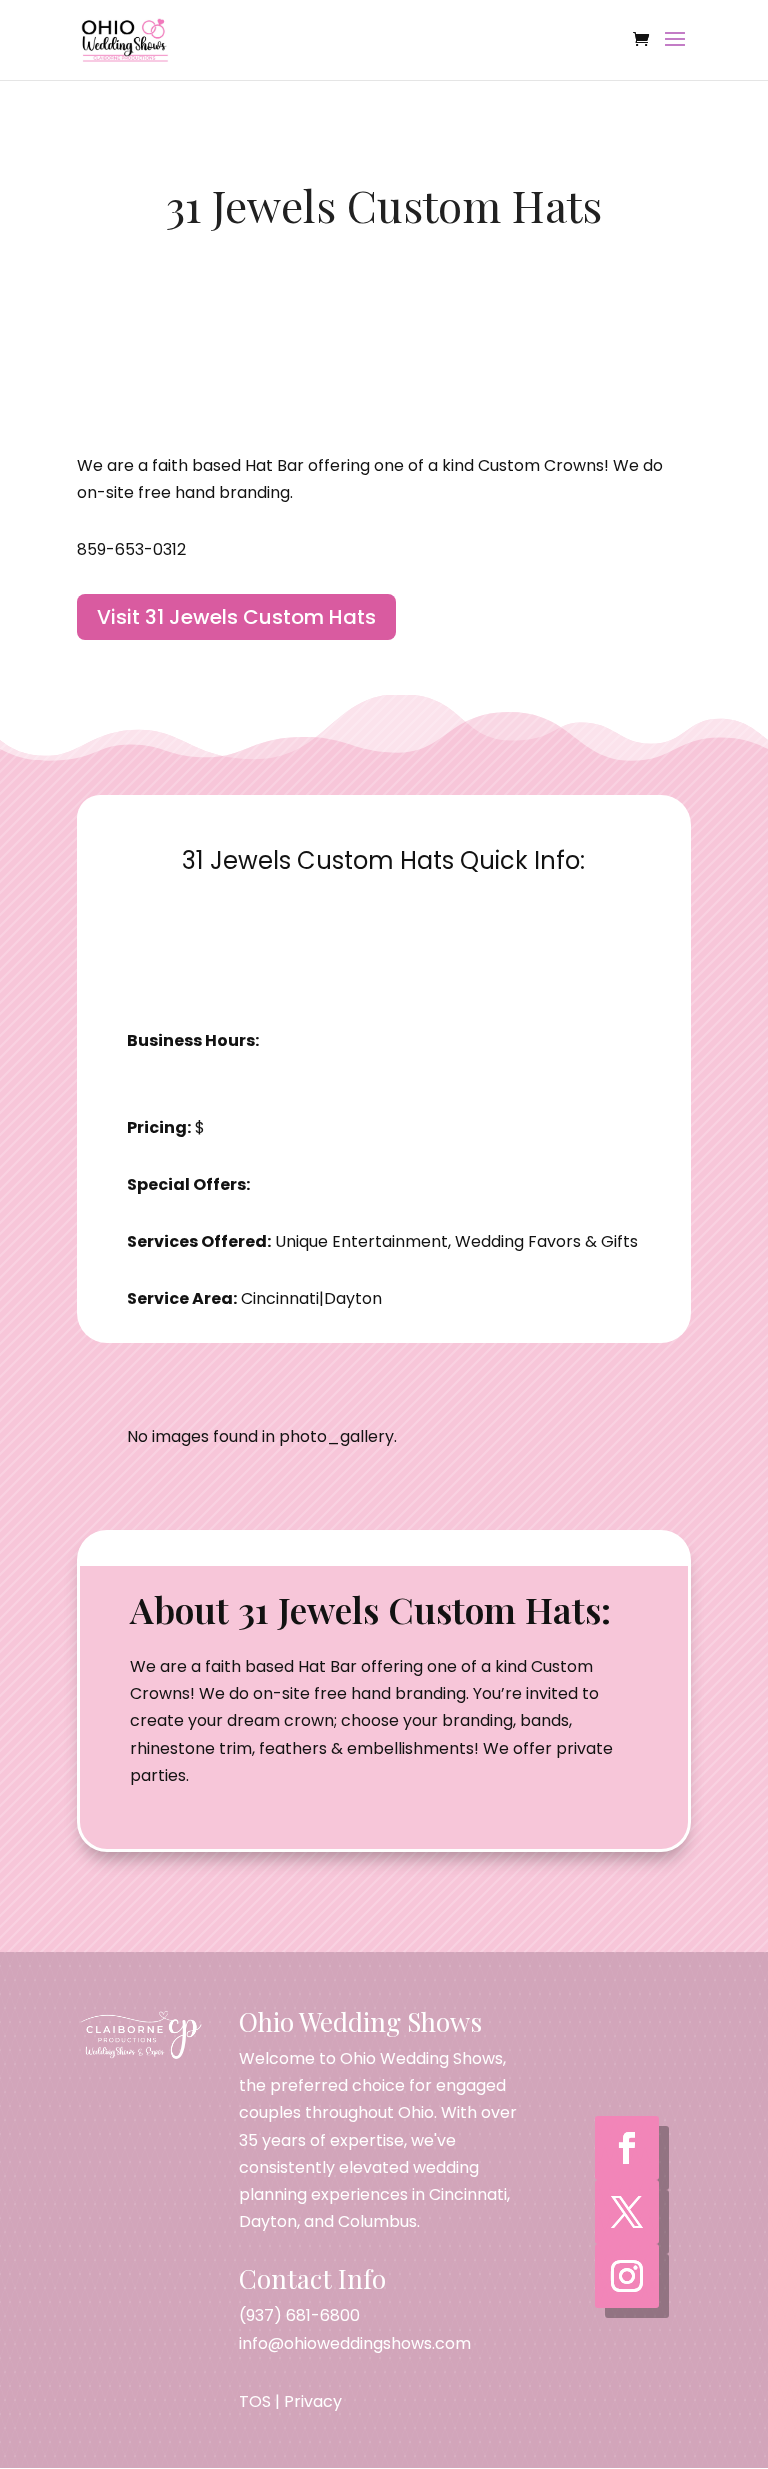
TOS (255, 2401)
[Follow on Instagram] (627, 2276)
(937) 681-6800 (299, 2315)
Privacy (313, 2401)
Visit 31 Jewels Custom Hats (236, 617)
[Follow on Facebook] (627, 2148)
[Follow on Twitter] (627, 2212)
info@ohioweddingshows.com (355, 2343)
